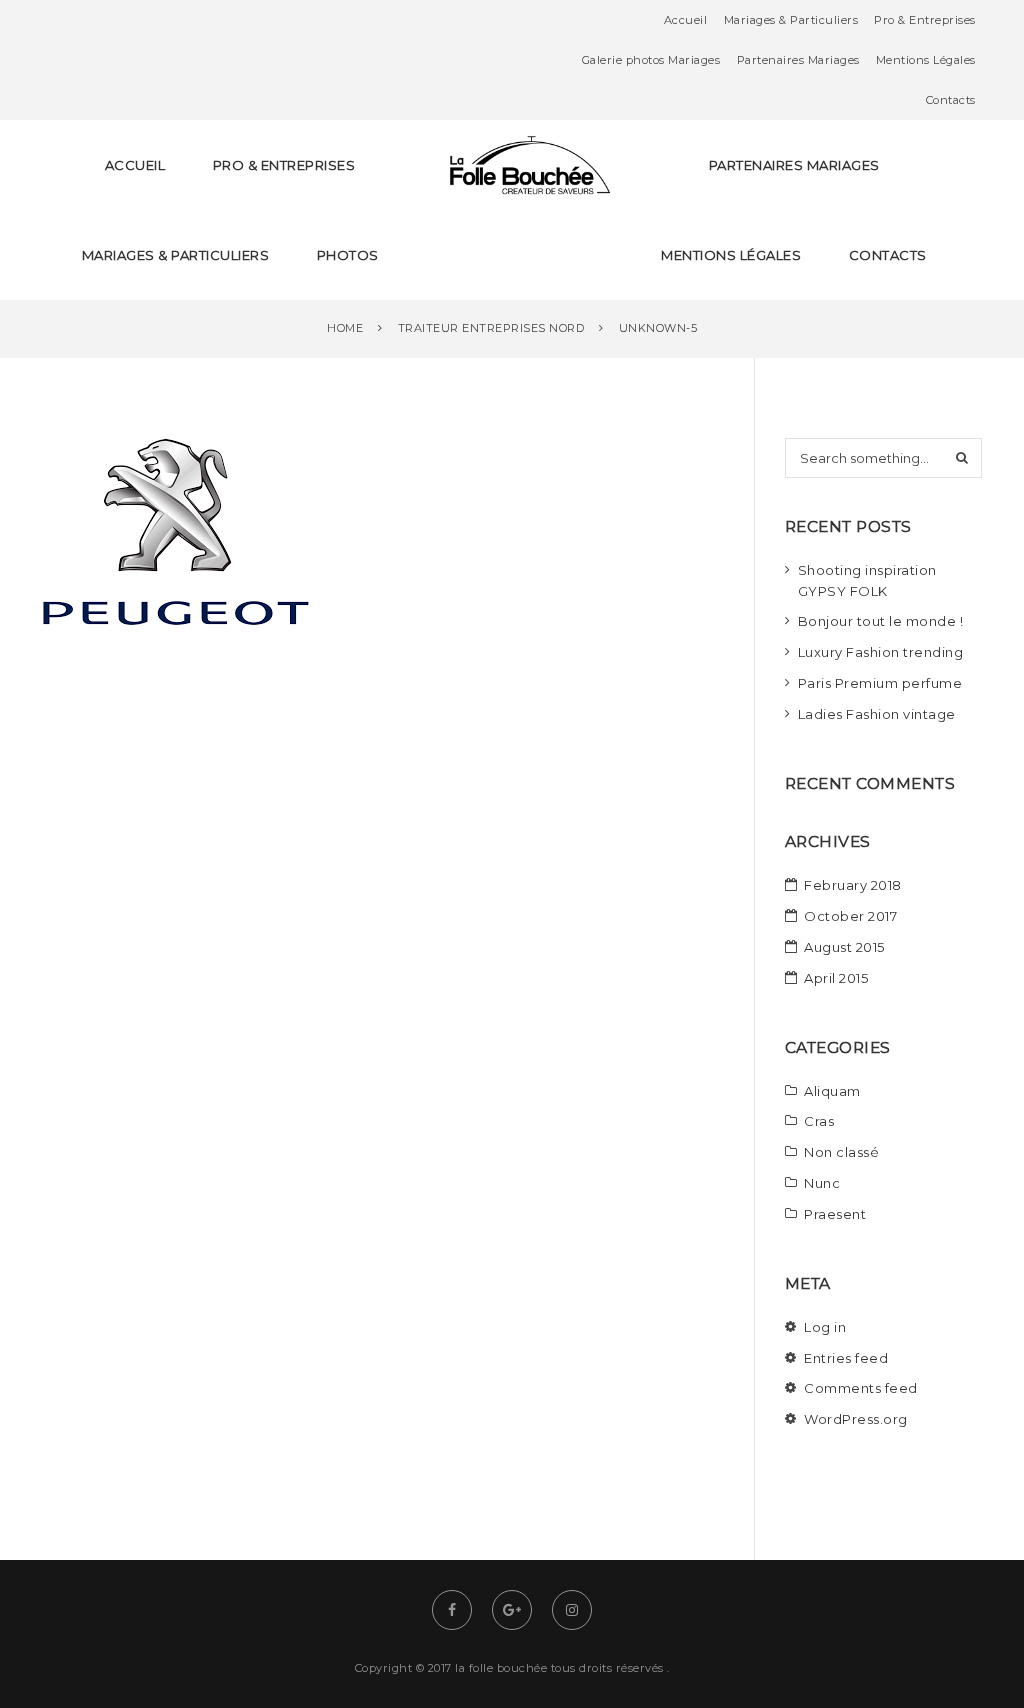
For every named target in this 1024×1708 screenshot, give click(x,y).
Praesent (835, 1214)
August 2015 (844, 947)
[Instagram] (572, 1610)
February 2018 (853, 885)
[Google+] (512, 1610)
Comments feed (861, 1388)
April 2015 (836, 978)
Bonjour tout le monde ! (881, 621)
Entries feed (846, 1358)
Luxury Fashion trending (881, 652)
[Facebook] (452, 1610)
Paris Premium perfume (880, 683)
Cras (819, 1121)
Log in (825, 1327)
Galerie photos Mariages (651, 60)
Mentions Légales (926, 60)
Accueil (686, 20)
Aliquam (832, 1091)
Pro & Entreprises (925, 20)
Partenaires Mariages (798, 60)
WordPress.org (856, 1419)
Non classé (841, 1152)
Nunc (822, 1183)
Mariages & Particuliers (791, 20)
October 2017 (850, 916)
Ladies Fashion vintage (877, 714)
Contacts (951, 100)
